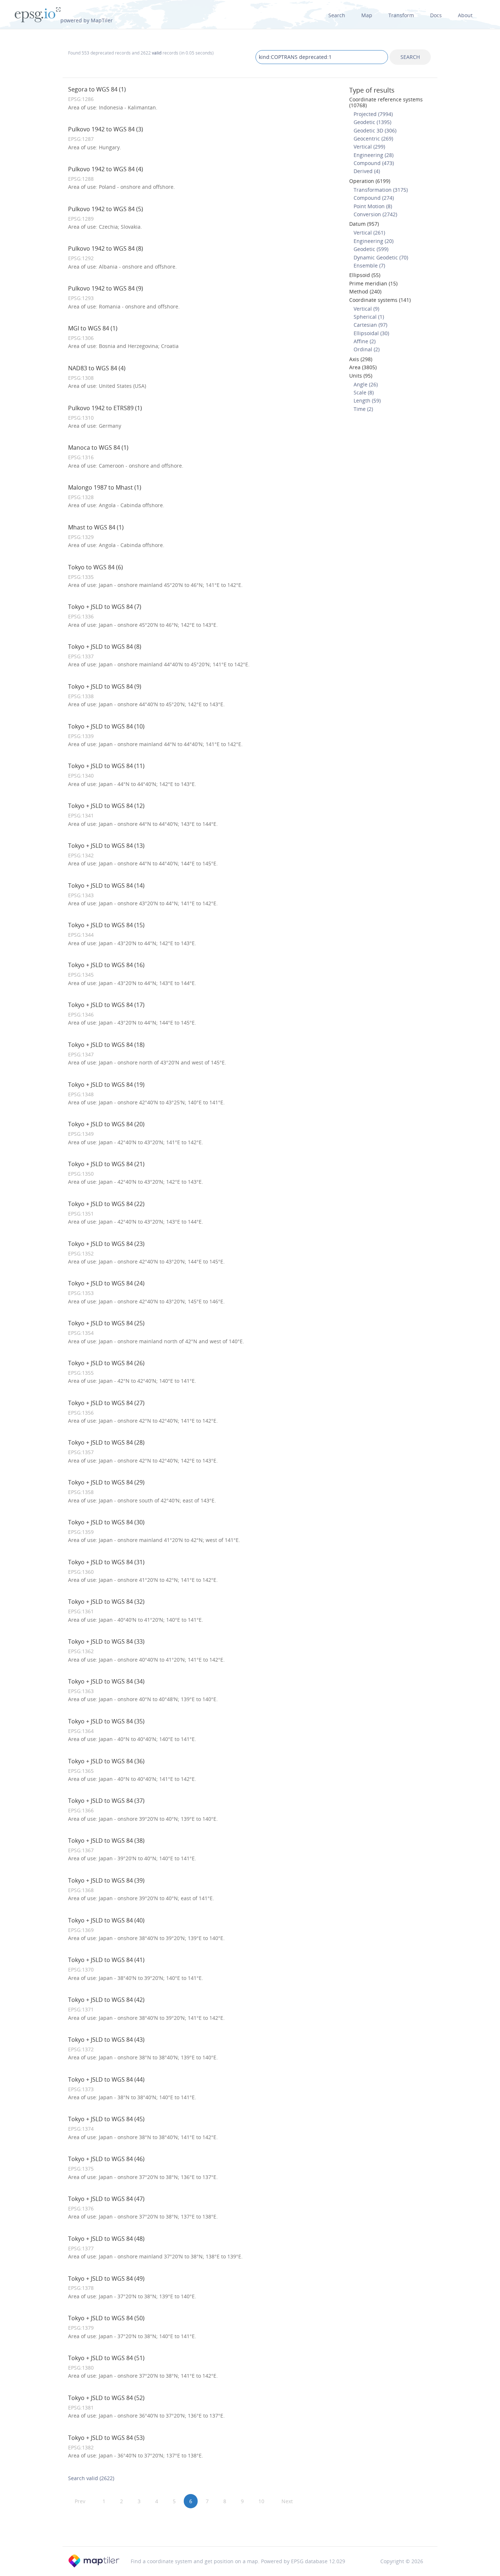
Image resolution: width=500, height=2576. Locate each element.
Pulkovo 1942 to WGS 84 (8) (106, 248)
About (465, 15)
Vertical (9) (366, 309)
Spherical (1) (369, 317)
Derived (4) (367, 171)
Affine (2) (365, 341)
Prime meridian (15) (373, 283)
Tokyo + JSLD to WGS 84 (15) (106, 925)
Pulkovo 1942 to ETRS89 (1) (105, 408)
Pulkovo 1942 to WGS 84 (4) (106, 169)
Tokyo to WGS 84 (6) (96, 567)
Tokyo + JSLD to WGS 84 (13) (106, 846)
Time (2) (363, 409)
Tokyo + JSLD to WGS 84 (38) (106, 1841)
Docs (436, 15)
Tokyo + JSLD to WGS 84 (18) (106, 1045)
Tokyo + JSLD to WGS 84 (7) (105, 607)
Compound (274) (374, 198)
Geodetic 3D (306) (375, 130)
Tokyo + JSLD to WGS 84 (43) (106, 2040)
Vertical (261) (369, 233)
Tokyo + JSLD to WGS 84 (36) (106, 1761)
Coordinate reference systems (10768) (386, 102)
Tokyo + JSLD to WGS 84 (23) (106, 1244)
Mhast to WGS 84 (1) (96, 527)
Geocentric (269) (373, 138)
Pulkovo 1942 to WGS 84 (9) (106, 288)
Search (337, 15)
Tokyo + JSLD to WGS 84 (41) (106, 1960)
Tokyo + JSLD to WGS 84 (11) (106, 766)
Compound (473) (374, 163)
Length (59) (367, 400)
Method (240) (365, 291)
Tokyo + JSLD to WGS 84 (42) (106, 2000)
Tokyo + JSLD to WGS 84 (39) (106, 1880)
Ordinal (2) (367, 349)
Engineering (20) (374, 241)
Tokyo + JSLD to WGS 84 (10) (106, 726)
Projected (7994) (373, 114)
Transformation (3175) (381, 190)
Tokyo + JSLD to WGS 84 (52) (106, 2398)
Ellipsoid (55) (365, 275)
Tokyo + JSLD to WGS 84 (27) (106, 1403)
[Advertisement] (250, 2527)
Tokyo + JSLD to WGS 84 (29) (106, 1482)
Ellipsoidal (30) (371, 333)
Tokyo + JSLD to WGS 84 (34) (106, 1681)
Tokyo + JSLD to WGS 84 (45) (106, 2119)
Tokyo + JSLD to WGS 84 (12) (106, 806)
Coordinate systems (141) (380, 300)
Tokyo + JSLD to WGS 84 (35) (106, 1721)
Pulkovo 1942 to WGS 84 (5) (106, 209)
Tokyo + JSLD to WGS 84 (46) (106, 2159)
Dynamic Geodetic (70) (381, 257)
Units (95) (361, 376)
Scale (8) (364, 392)
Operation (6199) (370, 181)
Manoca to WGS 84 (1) (98, 448)
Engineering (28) (374, 155)
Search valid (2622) (91, 2478)
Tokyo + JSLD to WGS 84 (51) (106, 2358)
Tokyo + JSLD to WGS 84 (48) (106, 2239)
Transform (401, 15)
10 (261, 2501)
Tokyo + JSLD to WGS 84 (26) (106, 1363)
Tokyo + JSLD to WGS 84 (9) (105, 686)
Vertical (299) (369, 147)
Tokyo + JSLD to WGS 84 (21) (106, 1164)
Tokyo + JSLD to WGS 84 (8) (105, 647)
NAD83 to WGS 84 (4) (97, 368)
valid (157, 53)
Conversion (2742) (375, 214)
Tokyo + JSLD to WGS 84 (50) (106, 2318)
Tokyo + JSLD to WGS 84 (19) (106, 1085)
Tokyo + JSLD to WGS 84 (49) (106, 2279)
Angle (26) (366, 384)
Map (367, 15)
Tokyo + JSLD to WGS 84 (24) (106, 1283)
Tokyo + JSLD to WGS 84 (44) (106, 2079)
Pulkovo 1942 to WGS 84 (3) (106, 129)
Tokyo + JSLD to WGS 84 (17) (106, 1005)
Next (287, 2501)
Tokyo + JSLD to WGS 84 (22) (106, 1204)
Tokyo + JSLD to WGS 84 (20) (106, 1124)
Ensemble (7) (369, 265)
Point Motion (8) (373, 206)
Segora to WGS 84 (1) (97, 89)
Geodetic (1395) (372, 122)
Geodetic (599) (371, 249)
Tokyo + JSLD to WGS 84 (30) (106, 1522)
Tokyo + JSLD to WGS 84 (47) (106, 2199)
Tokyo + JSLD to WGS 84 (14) (106, 885)
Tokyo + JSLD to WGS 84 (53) (106, 2438)
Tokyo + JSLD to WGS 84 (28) (106, 1442)
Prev (80, 2501)
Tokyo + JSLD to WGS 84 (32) (106, 1602)
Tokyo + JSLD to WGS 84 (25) (106, 1323)
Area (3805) (363, 367)
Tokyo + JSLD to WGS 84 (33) (106, 1641)
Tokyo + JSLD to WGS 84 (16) (106, 965)
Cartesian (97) (370, 325)
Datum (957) (364, 224)
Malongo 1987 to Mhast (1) (105, 487)
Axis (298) (361, 359)
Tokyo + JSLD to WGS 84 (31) (106, 1562)
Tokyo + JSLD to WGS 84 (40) (106, 1920)
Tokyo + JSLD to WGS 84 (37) (106, 1801)
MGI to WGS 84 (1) (93, 328)
